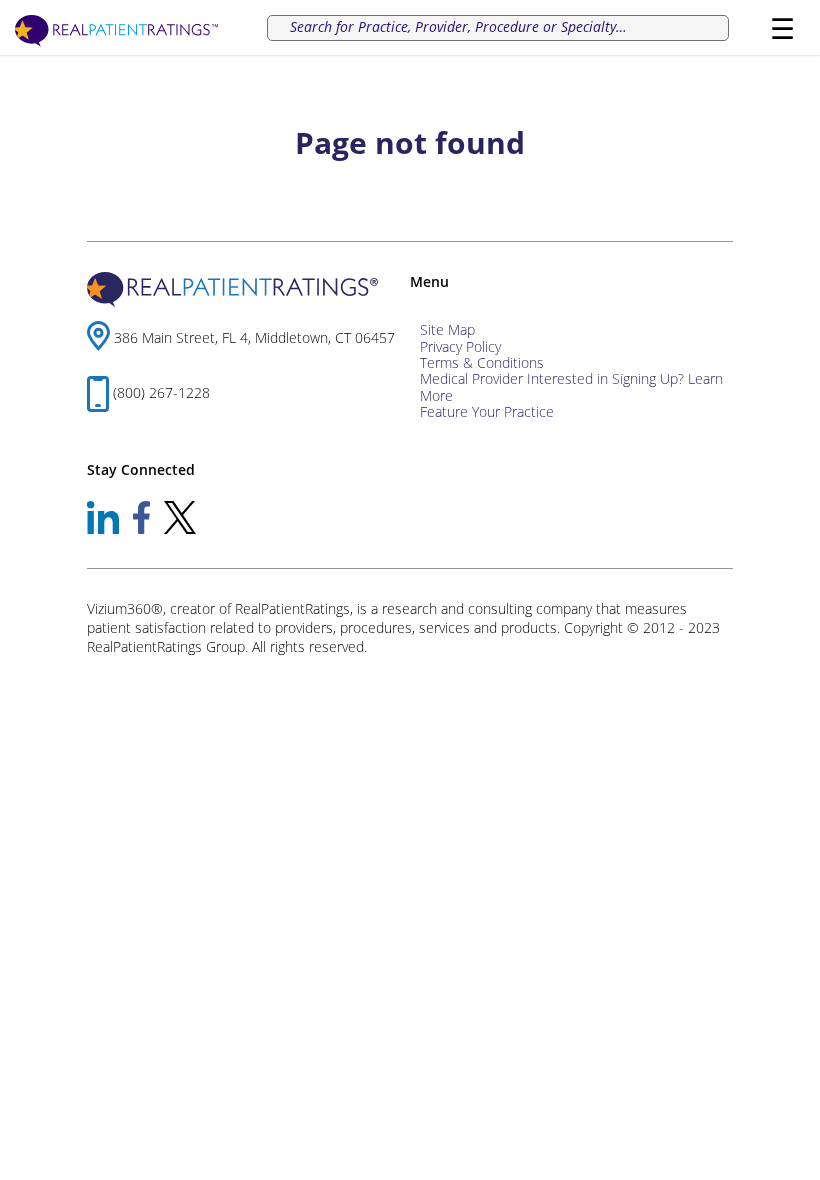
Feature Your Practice (487, 411)
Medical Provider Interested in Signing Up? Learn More (571, 386)
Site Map (447, 329)
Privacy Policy (460, 346)
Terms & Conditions (482, 362)
